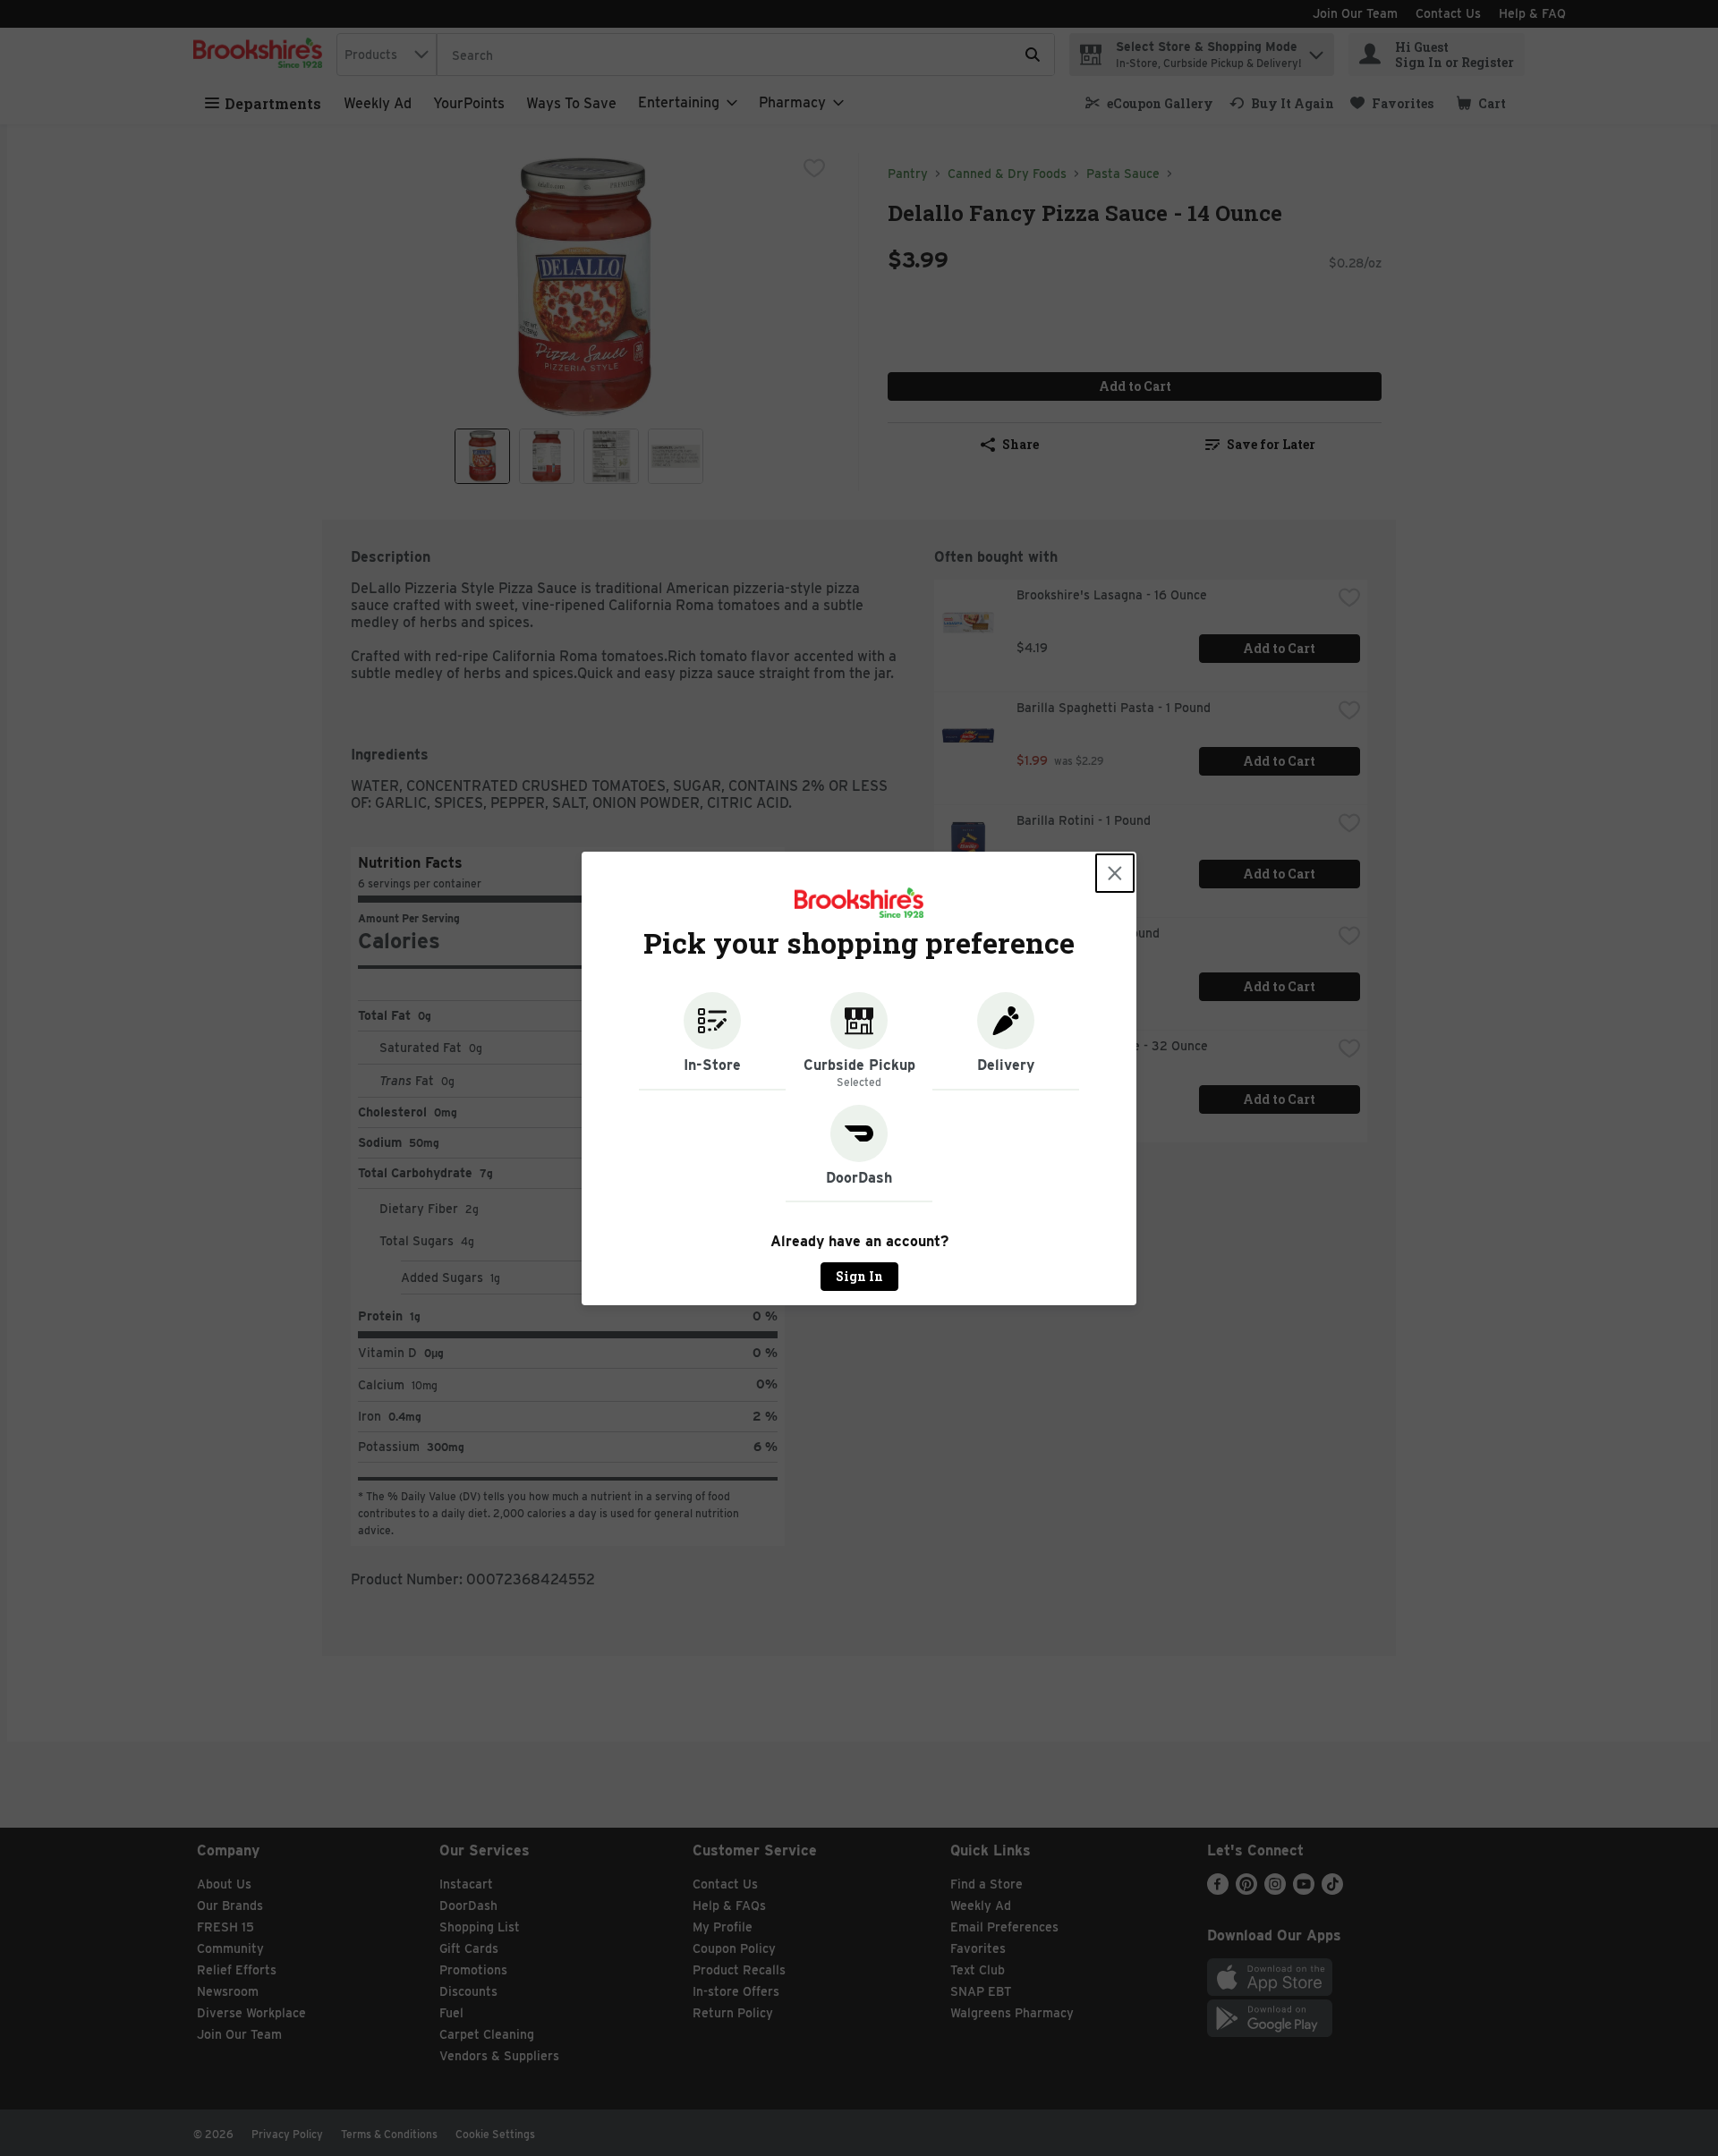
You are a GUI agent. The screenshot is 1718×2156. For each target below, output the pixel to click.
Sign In (859, 1276)
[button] (712, 1041)
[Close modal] (1115, 873)
